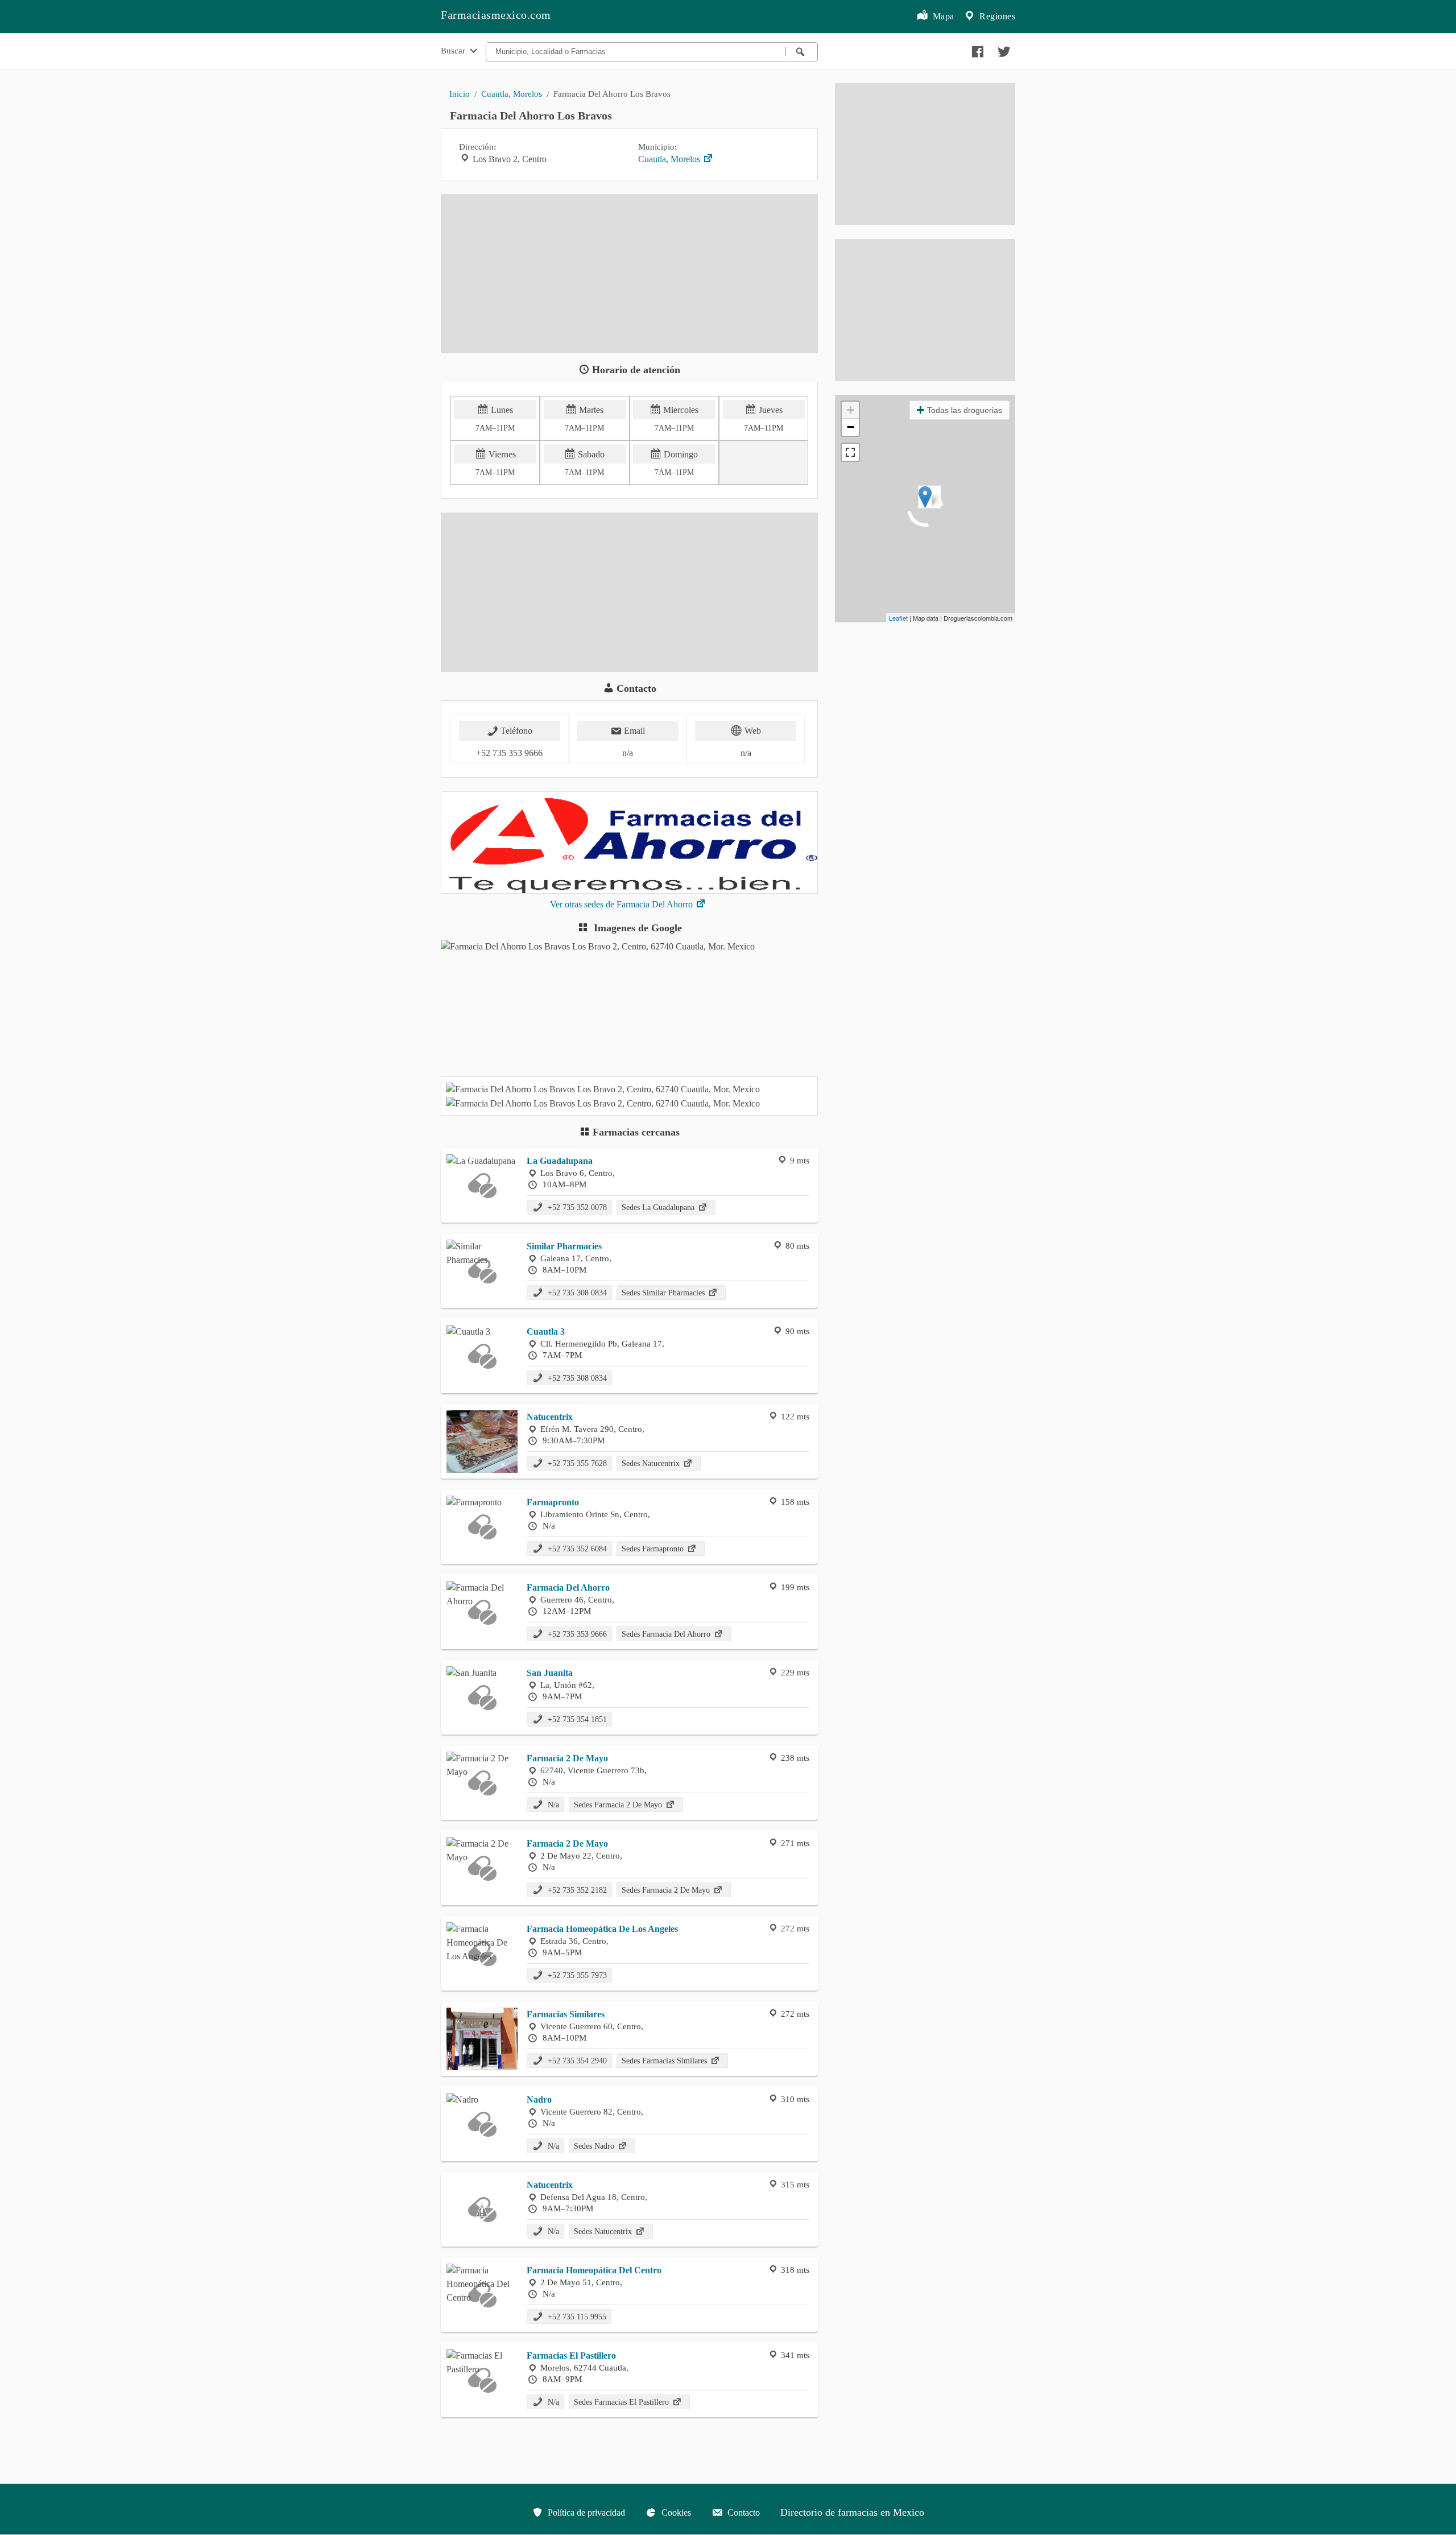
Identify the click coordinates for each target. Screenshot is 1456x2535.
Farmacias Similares (566, 2014)
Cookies (675, 2513)
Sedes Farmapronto (654, 1549)
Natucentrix (550, 1417)
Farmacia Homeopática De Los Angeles (602, 1929)
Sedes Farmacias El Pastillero (622, 2402)
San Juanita (550, 1673)
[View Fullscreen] (850, 452)
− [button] (851, 427)
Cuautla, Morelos (512, 94)
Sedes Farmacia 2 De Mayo (619, 1805)
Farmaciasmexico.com (496, 15)
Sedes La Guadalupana (659, 1207)
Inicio (460, 94)
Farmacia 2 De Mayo (567, 1758)
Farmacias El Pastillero (571, 2356)
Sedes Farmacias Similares (665, 2061)
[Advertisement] (629, 274)
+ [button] (851, 410)
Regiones (996, 16)
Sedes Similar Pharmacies (664, 1293)
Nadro (539, 2100)
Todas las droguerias (965, 410)
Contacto (743, 2513)
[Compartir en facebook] (976, 49)
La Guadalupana (560, 1161)
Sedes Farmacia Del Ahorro (667, 1634)
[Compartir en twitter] (1003, 49)
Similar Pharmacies (564, 1246)
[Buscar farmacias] (801, 52)
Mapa (942, 16)
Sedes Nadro (595, 2146)
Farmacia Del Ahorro (568, 1588)
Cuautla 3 (546, 1332)
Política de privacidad (585, 2513)
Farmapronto (553, 1502)
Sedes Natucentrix (652, 1463)
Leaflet (898, 618)
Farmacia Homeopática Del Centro (594, 2270)
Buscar (454, 50)
